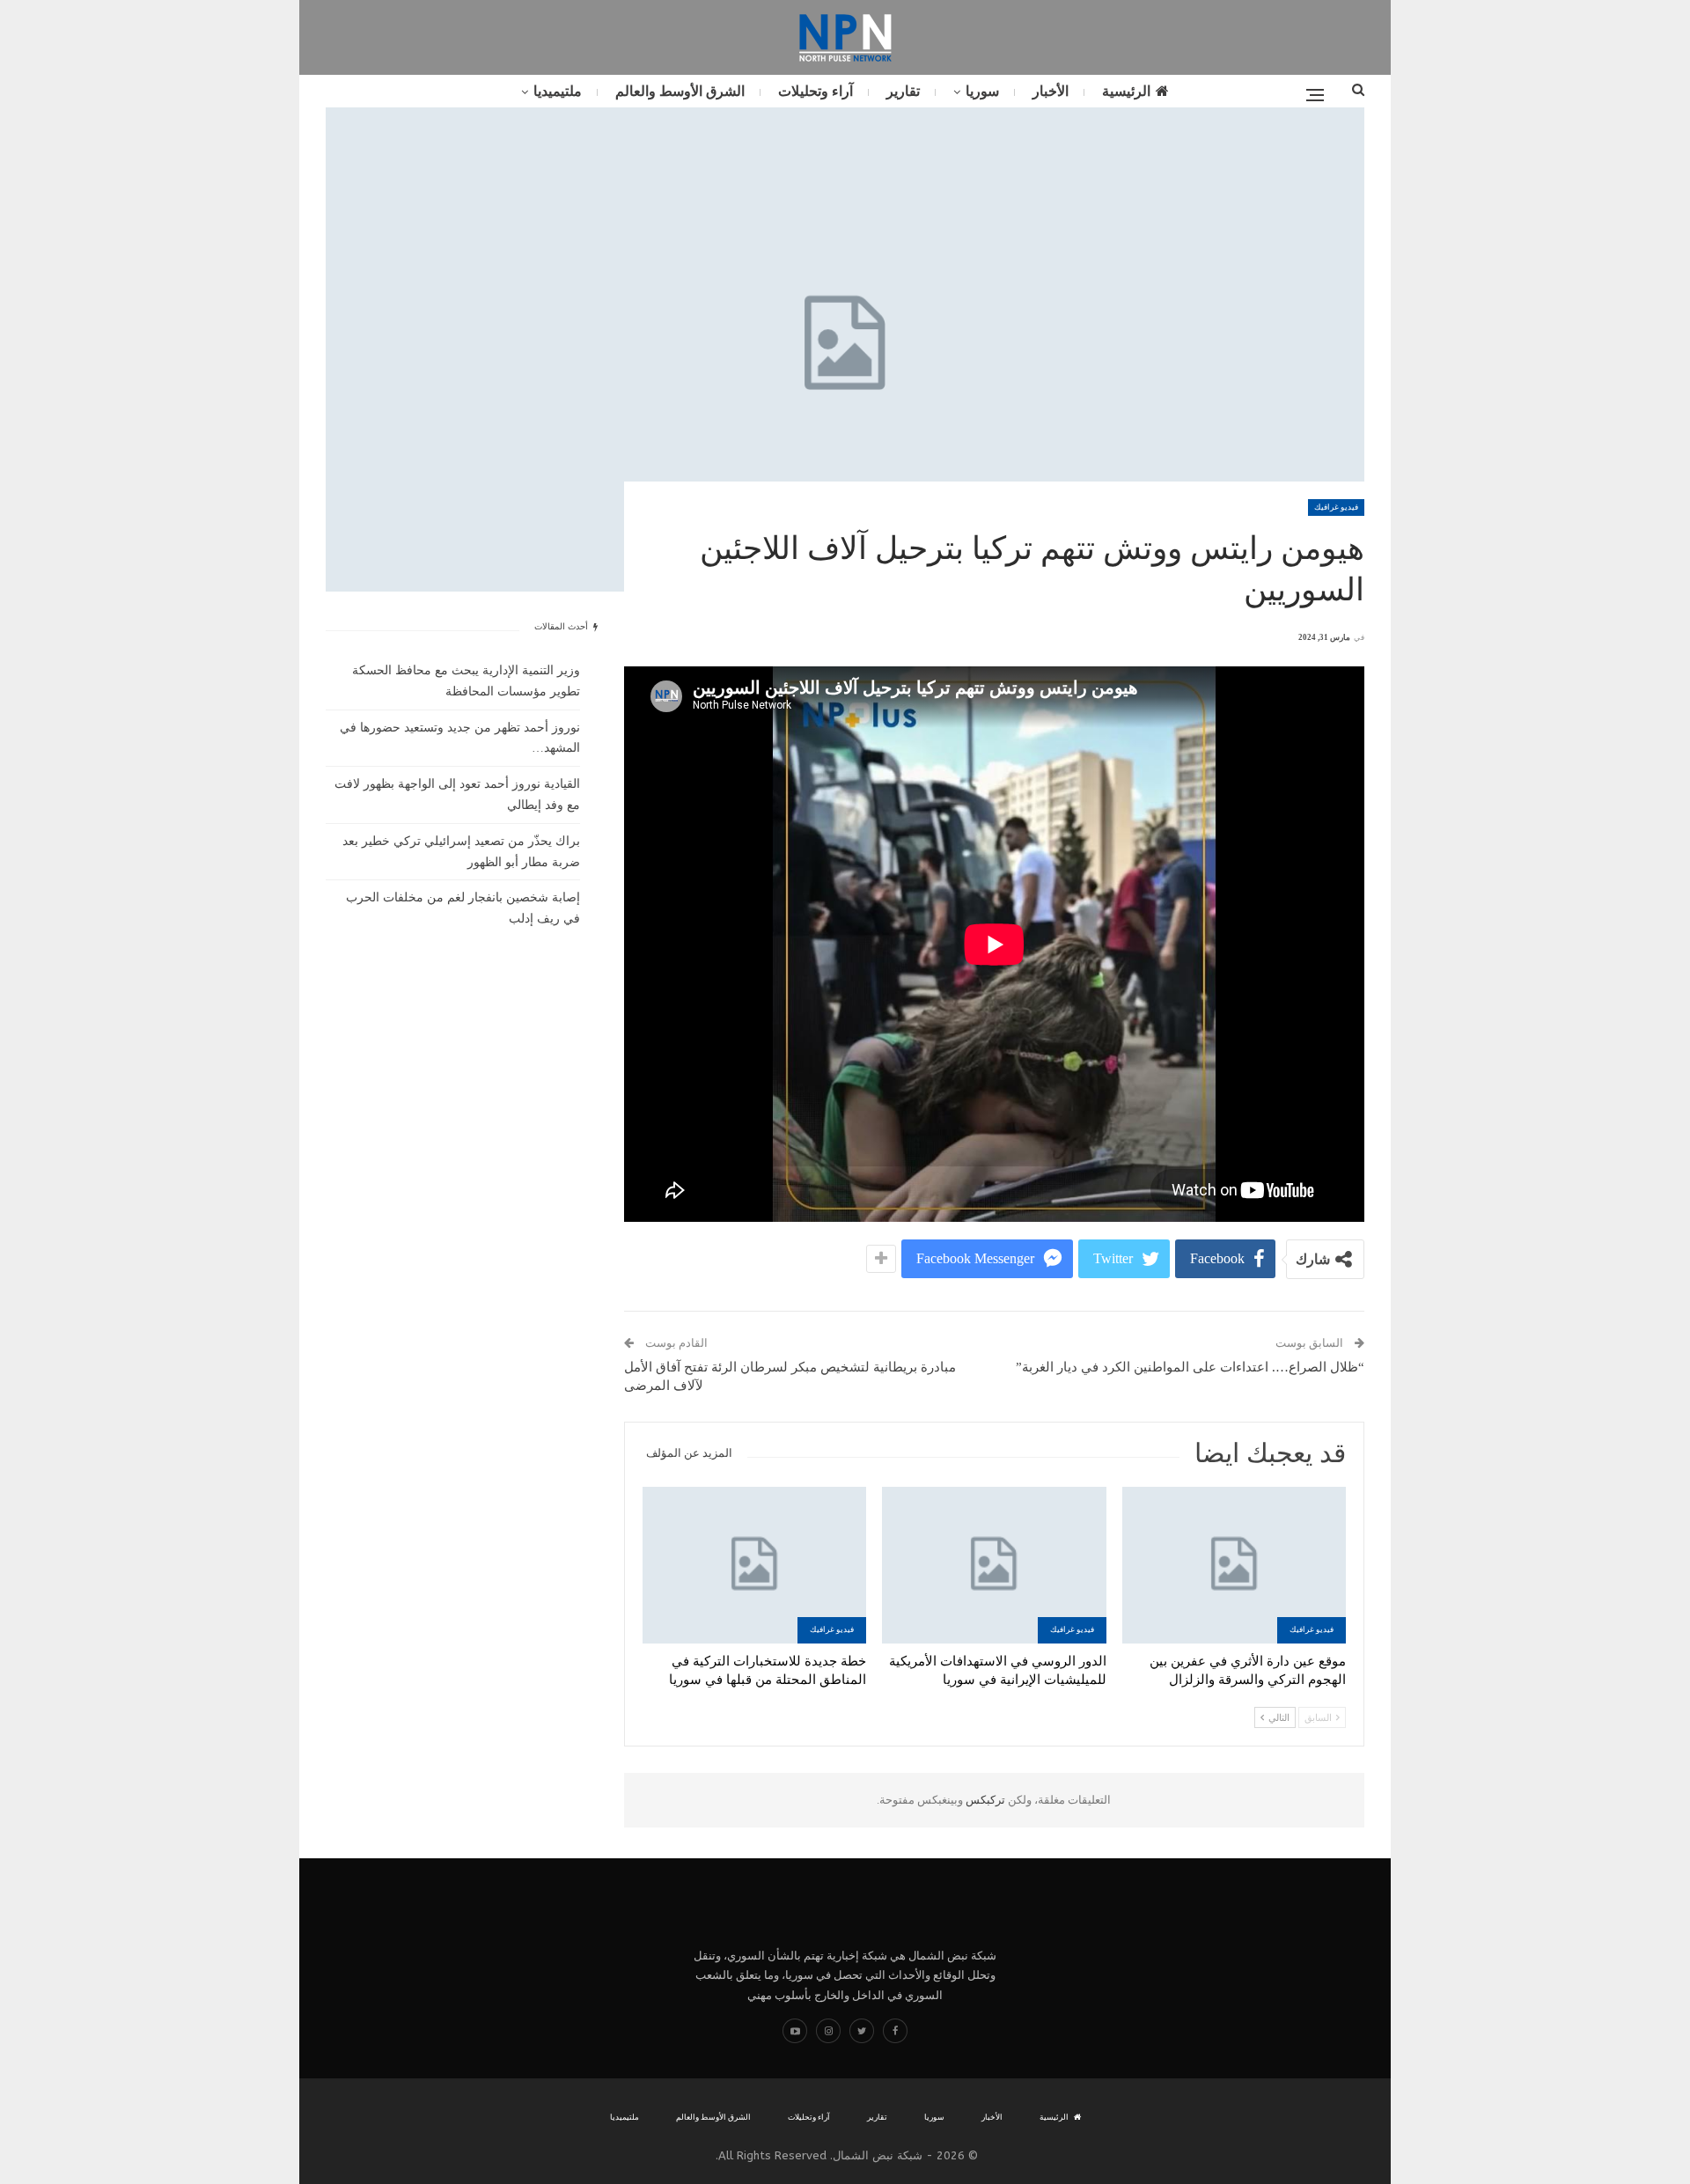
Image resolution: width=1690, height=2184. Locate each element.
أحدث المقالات (562, 626)
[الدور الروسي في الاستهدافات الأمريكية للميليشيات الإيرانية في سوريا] (994, 1565)
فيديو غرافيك (1336, 507)
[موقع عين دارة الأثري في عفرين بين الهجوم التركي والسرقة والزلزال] (1234, 1565)
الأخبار (1051, 91)
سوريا (982, 91)
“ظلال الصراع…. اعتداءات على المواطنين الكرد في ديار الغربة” (1190, 1367)
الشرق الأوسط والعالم (680, 91)
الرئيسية (1126, 91)
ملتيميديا (558, 91)
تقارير (903, 91)
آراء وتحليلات (816, 91)
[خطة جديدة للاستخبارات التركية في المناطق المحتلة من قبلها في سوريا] (754, 1565)
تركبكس (984, 1800)
